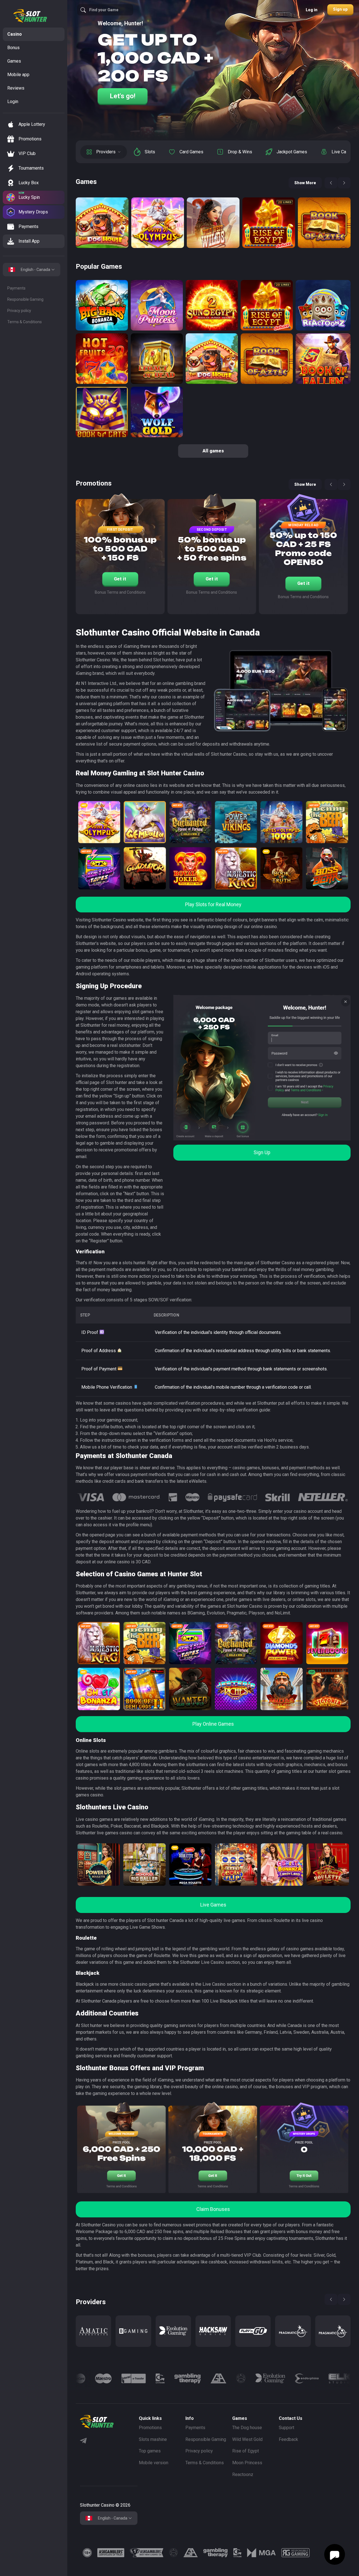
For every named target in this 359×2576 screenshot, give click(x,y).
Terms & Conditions (25, 322)
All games (213, 451)
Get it (120, 579)
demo (102, 240)
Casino (15, 34)
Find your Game (104, 10)
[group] (93, 2331)
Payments (16, 288)
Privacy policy (19, 311)
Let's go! (123, 96)
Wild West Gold (247, 2439)
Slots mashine (153, 2439)
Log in (312, 10)
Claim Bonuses (213, 2209)
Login (13, 102)
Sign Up (262, 1152)
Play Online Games (213, 1724)
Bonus (13, 48)
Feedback (288, 2439)
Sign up (340, 9)
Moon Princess (247, 2463)
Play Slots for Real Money (213, 904)
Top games (150, 2451)
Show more (305, 183)
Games (14, 61)
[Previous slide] (331, 183)
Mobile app (18, 75)
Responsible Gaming (25, 299)
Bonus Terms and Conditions (120, 592)
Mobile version (154, 2463)
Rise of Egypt (246, 2451)
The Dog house (247, 2428)
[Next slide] (344, 183)
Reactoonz (243, 2474)
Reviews (16, 88)
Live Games (213, 1905)
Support (286, 2428)
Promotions (150, 2428)
